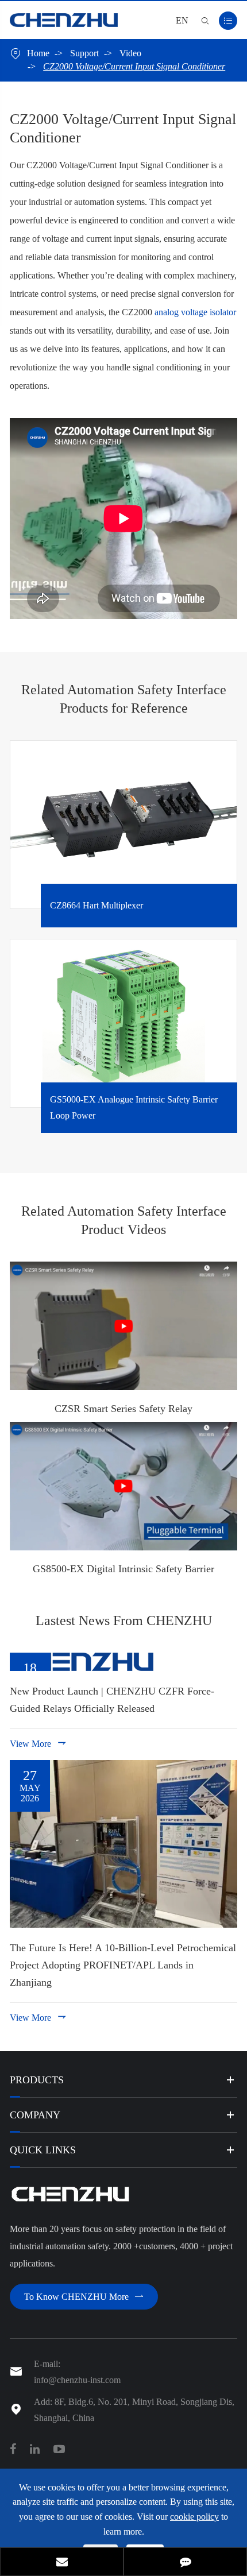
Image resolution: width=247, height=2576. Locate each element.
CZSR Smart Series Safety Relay (123, 1409)
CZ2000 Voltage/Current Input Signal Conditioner (134, 66)
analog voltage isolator (195, 312)
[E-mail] (62, 2563)
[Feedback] (185, 2563)
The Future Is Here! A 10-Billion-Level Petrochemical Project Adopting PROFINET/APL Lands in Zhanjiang (123, 1965)
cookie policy (194, 2517)
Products (37, 2080)
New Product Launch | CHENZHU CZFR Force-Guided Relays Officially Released (112, 1700)
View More (38, 1743)
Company (35, 2115)
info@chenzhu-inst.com (77, 2380)
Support (84, 53)
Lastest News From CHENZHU (124, 1620)
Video (130, 53)
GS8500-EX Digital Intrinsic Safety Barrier (123, 1569)
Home (38, 53)
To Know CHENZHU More (84, 2297)
